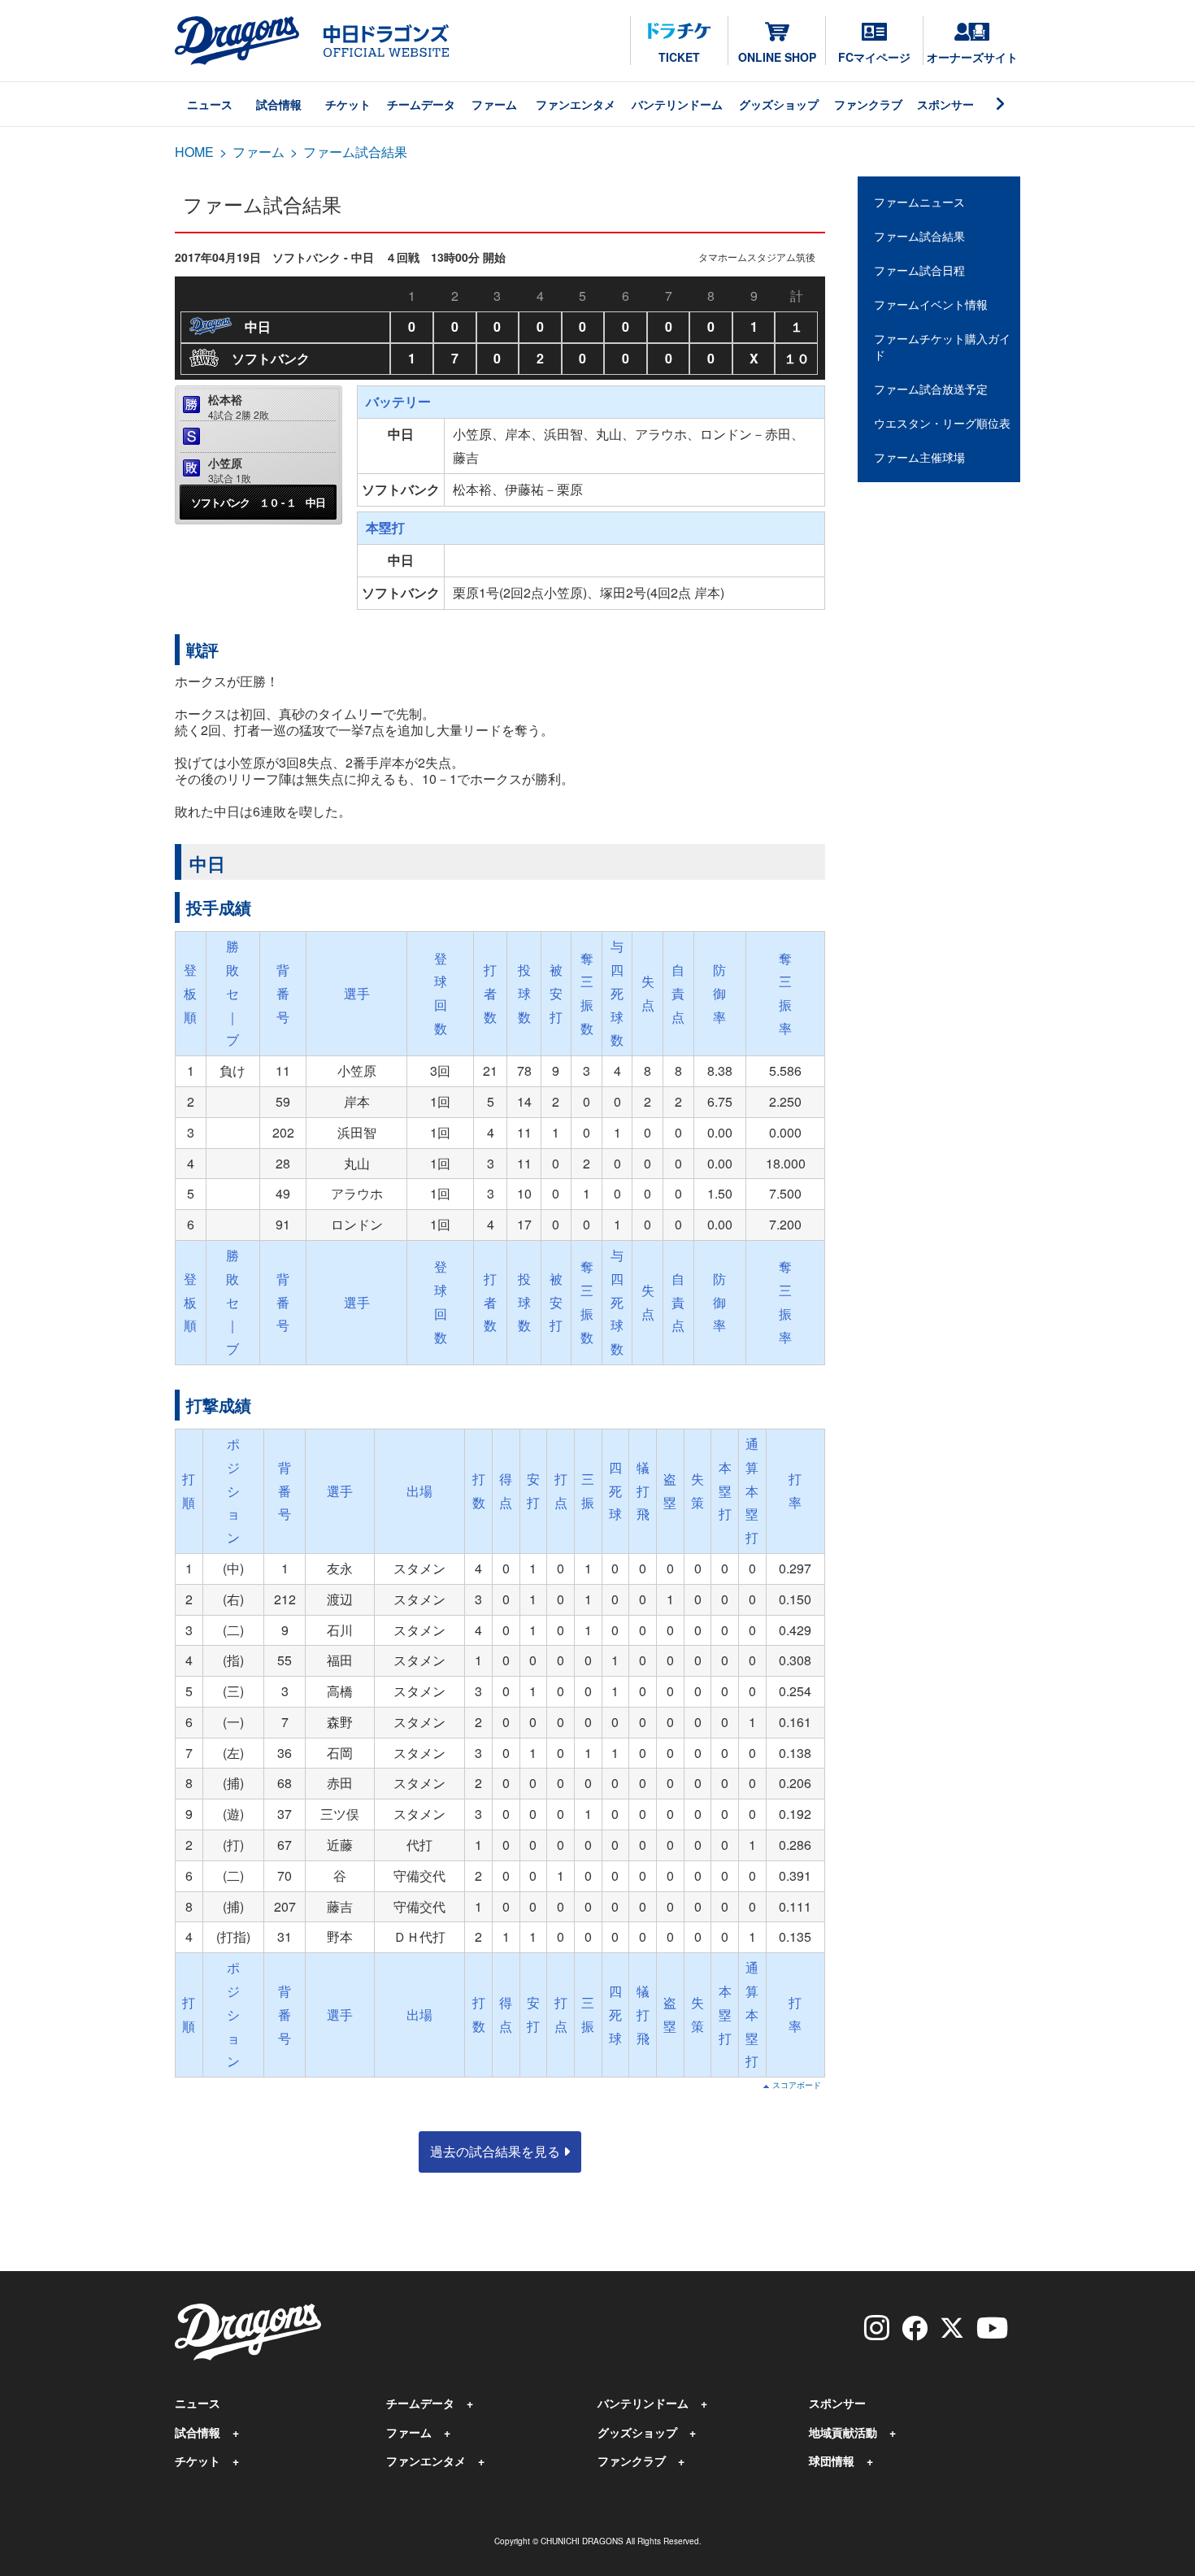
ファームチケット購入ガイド (942, 346)
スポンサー (945, 104)
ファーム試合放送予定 (931, 389)
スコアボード (797, 2085)
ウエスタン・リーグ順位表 (942, 423)
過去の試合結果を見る (497, 2151)
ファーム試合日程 (919, 270)
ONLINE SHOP (777, 57)
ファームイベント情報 (931, 304)
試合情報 (279, 104)
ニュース (210, 104)
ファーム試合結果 (919, 236)
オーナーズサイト (972, 57)
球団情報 (832, 2461)
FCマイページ (874, 57)
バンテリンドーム (677, 104)
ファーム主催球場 (919, 457)
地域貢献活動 (843, 2432)
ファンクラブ (868, 104)
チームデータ (421, 104)
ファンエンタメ (576, 104)
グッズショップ (779, 104)
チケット (348, 104)
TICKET (679, 57)
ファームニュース (919, 202)
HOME (194, 152)
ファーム (494, 104)
